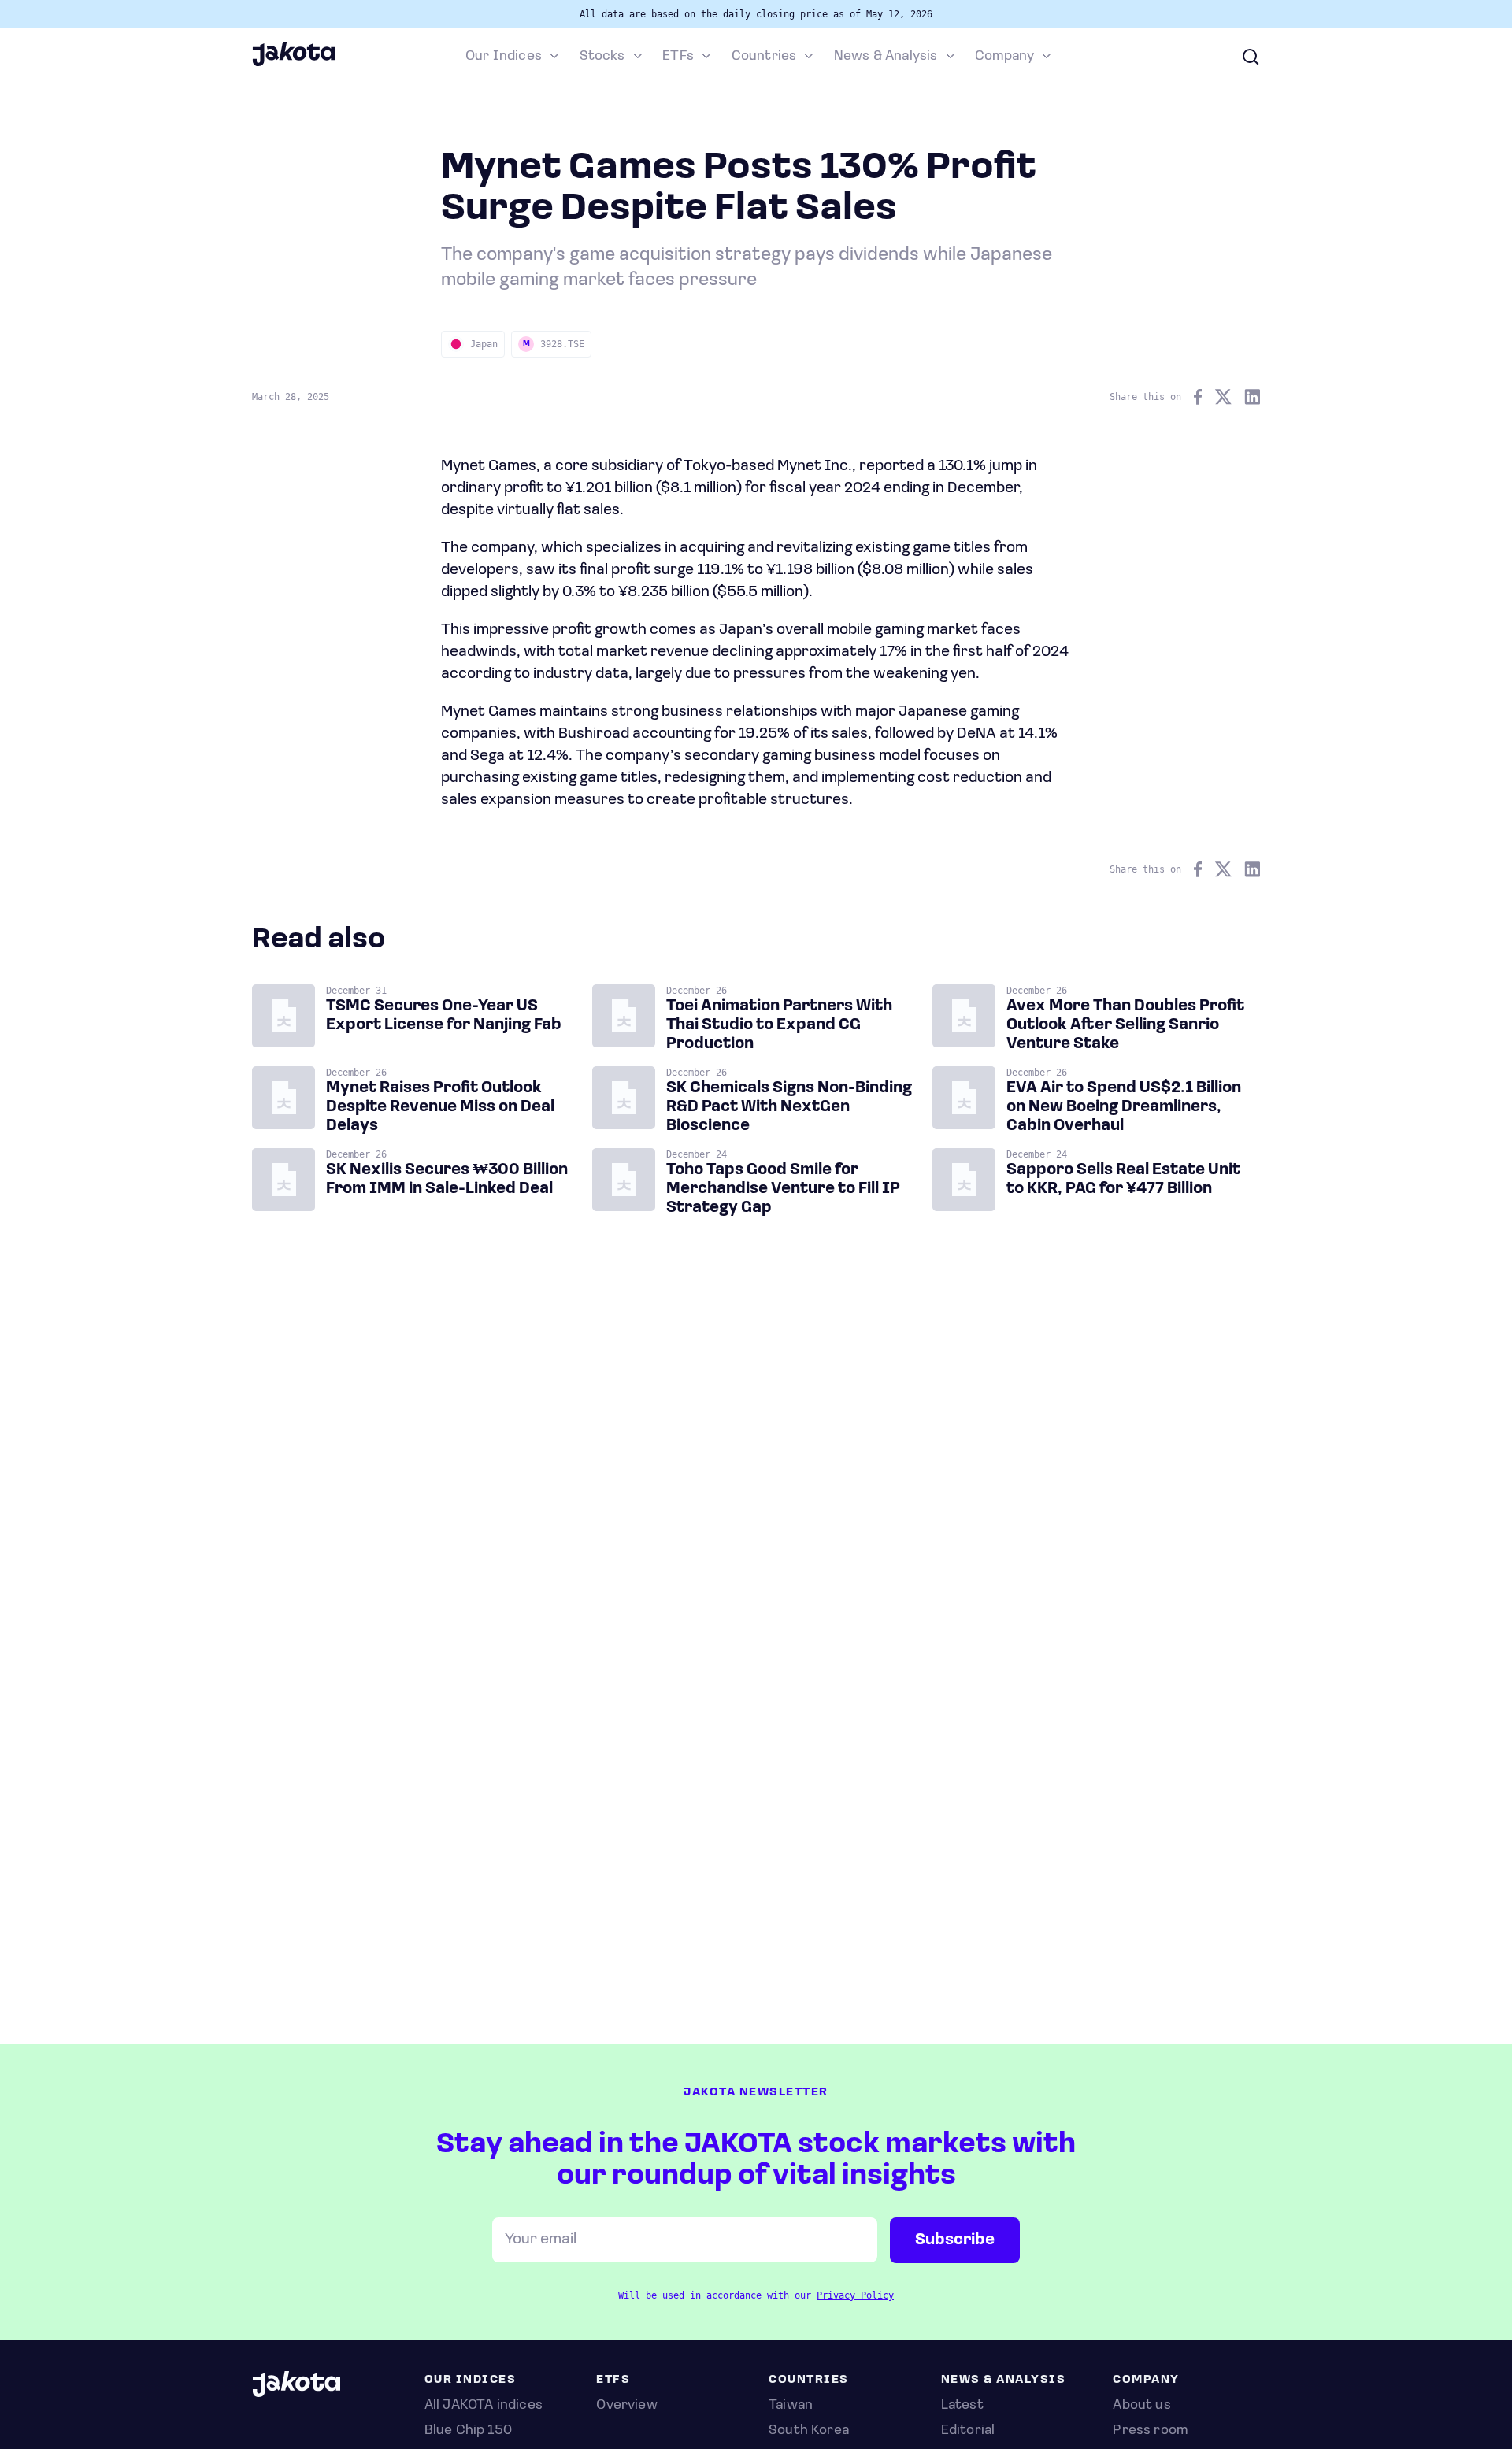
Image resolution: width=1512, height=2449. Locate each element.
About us (1141, 2406)
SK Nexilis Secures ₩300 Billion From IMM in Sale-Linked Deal (447, 1180)
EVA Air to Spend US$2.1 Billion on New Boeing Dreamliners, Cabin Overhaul (1124, 1107)
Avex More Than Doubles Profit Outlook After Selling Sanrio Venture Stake (1125, 1025)
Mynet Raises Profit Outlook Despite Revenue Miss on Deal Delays (440, 1107)
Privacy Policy (855, 2295)
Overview (626, 2406)
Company (1004, 57)
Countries (764, 57)
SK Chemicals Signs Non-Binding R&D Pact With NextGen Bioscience (789, 1107)
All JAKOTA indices (484, 2406)
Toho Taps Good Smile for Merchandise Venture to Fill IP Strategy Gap (783, 1189)
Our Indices (504, 57)
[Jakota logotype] (293, 64)
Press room (1150, 2431)
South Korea (809, 2431)
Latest (962, 2406)
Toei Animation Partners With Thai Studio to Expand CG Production (779, 1025)
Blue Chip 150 (468, 2431)
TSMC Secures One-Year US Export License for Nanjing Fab (444, 1016)
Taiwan (791, 2406)
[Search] (1251, 57)
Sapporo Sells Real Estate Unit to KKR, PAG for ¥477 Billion (1123, 1180)
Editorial (968, 2431)
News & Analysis (886, 57)
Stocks (602, 57)
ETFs (678, 57)
